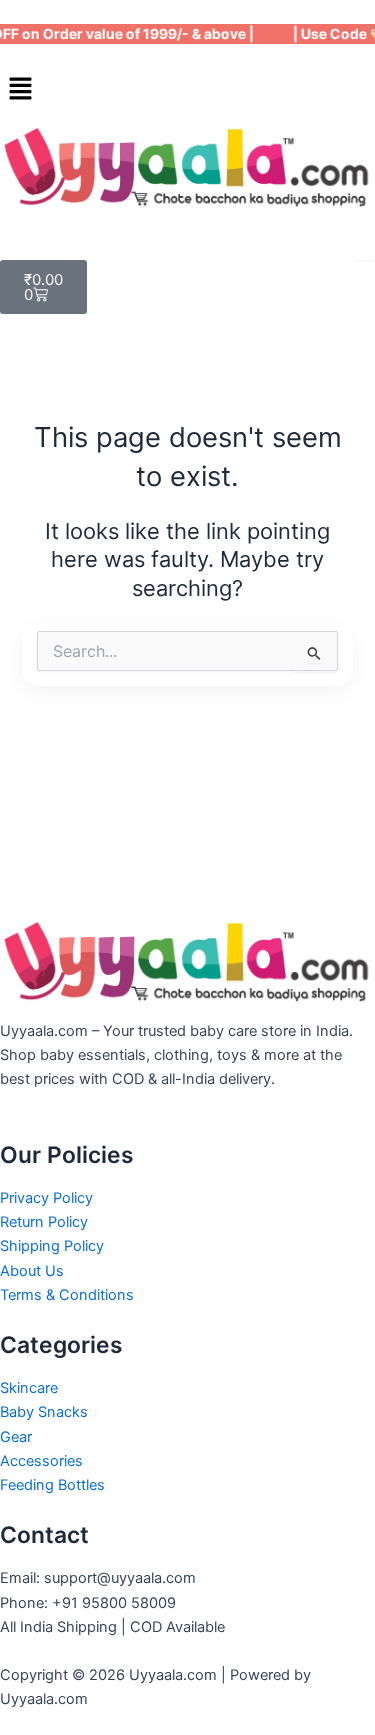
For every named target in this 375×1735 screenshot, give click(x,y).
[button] (187, 89)
